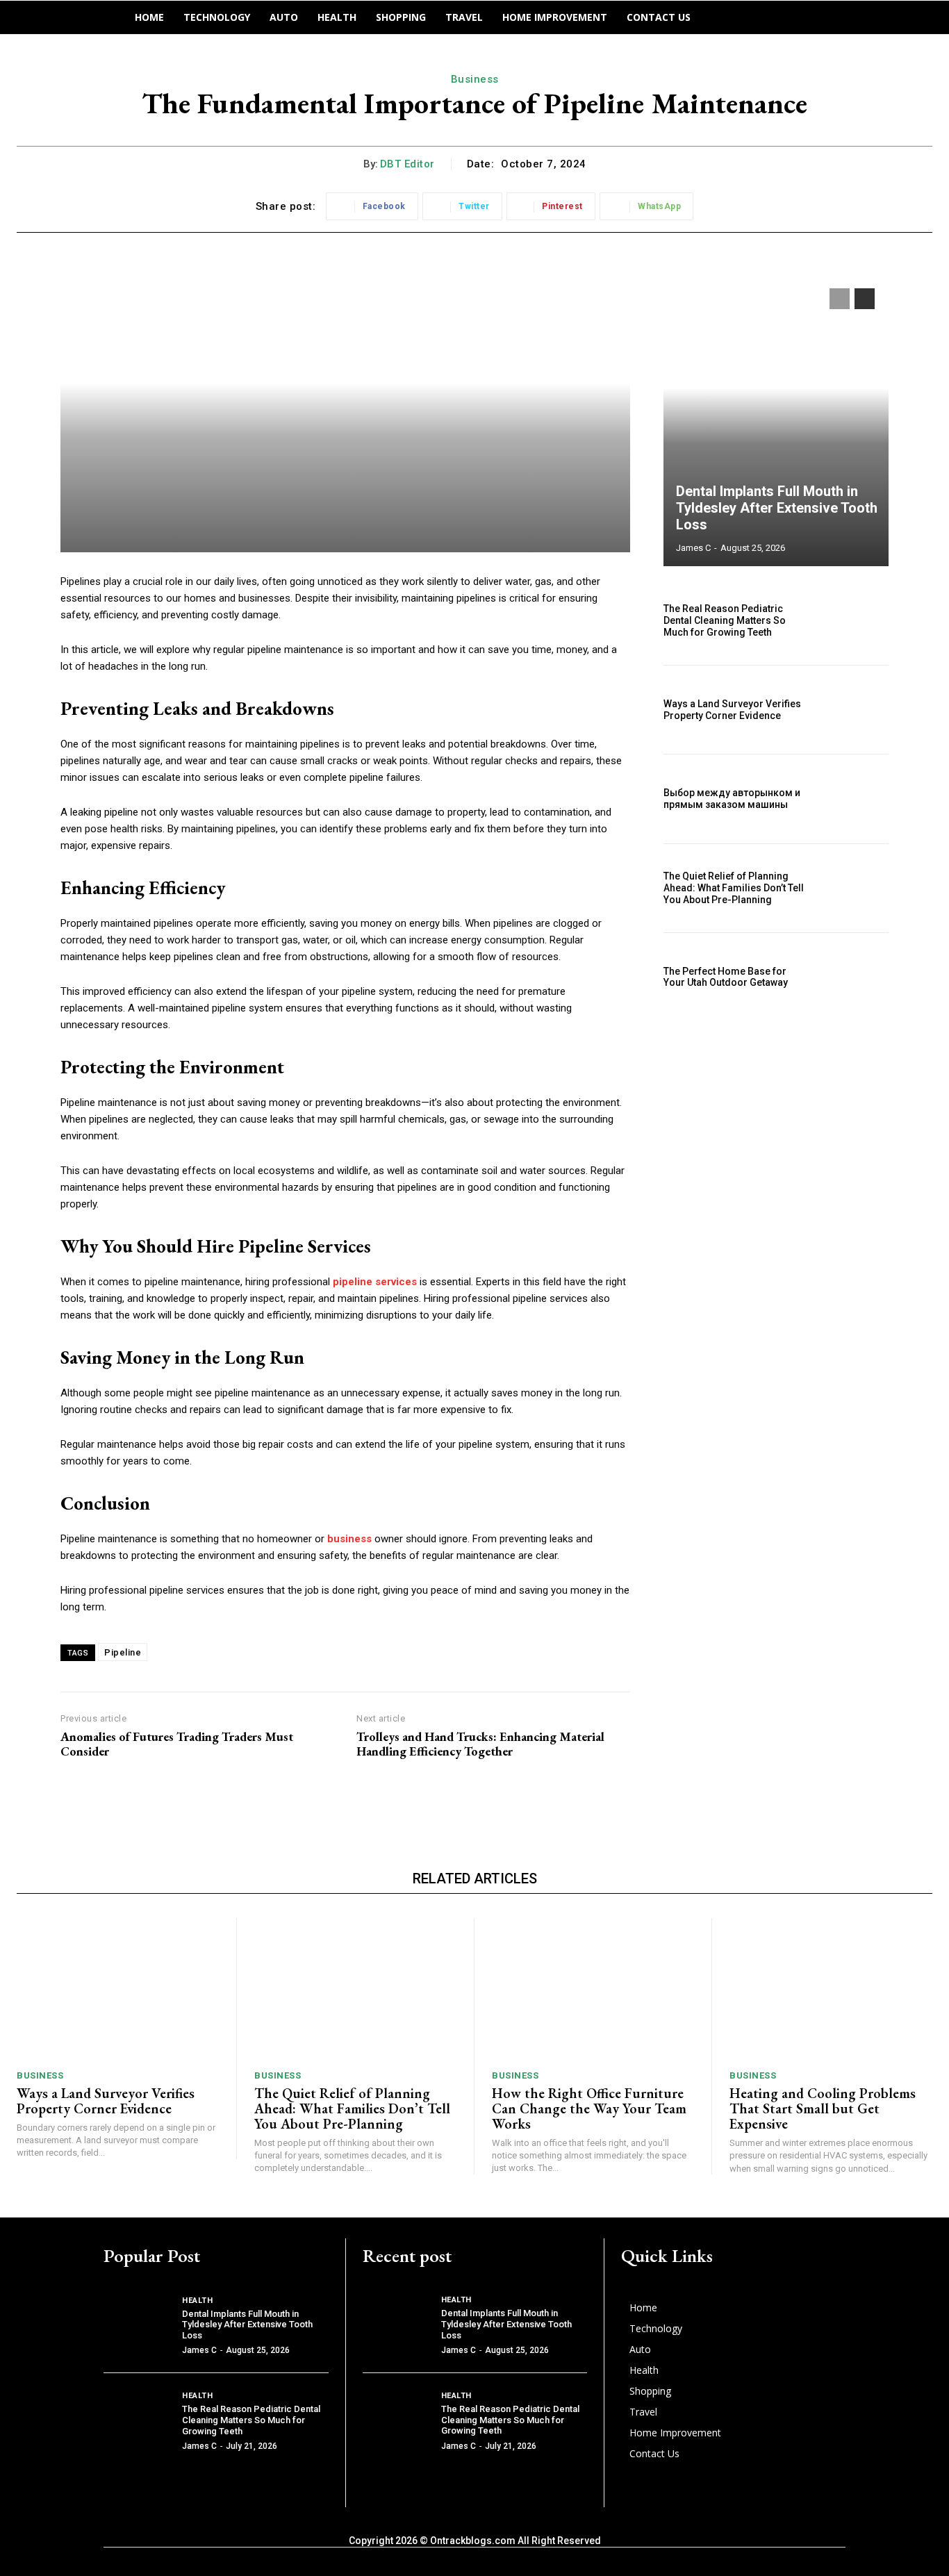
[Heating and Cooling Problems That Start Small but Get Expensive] (831, 1989)
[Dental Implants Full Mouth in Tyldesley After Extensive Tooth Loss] (776, 420)
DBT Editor (407, 164)
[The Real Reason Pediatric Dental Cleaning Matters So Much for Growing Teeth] (855, 621)
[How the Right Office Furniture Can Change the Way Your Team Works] (593, 1989)
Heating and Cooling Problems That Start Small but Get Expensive (823, 2108)
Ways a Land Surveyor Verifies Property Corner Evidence (732, 710)
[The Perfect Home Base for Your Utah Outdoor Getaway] (855, 977)
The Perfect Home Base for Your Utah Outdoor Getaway (726, 977)
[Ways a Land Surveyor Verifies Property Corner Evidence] (855, 710)
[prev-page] (840, 299)
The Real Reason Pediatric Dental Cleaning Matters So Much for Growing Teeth (725, 620)
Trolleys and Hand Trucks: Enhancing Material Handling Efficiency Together (480, 1744)
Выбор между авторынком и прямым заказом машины (732, 799)
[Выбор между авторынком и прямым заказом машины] (855, 799)
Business (475, 79)
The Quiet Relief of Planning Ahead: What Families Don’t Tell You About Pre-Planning (734, 888)
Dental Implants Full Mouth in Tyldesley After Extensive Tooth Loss (777, 508)
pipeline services (375, 1282)
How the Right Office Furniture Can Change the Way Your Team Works (589, 2108)
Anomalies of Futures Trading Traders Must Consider (177, 1744)
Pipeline (123, 1652)
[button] (725, 17)
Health (197, 2301)
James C (693, 548)
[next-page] (865, 299)
